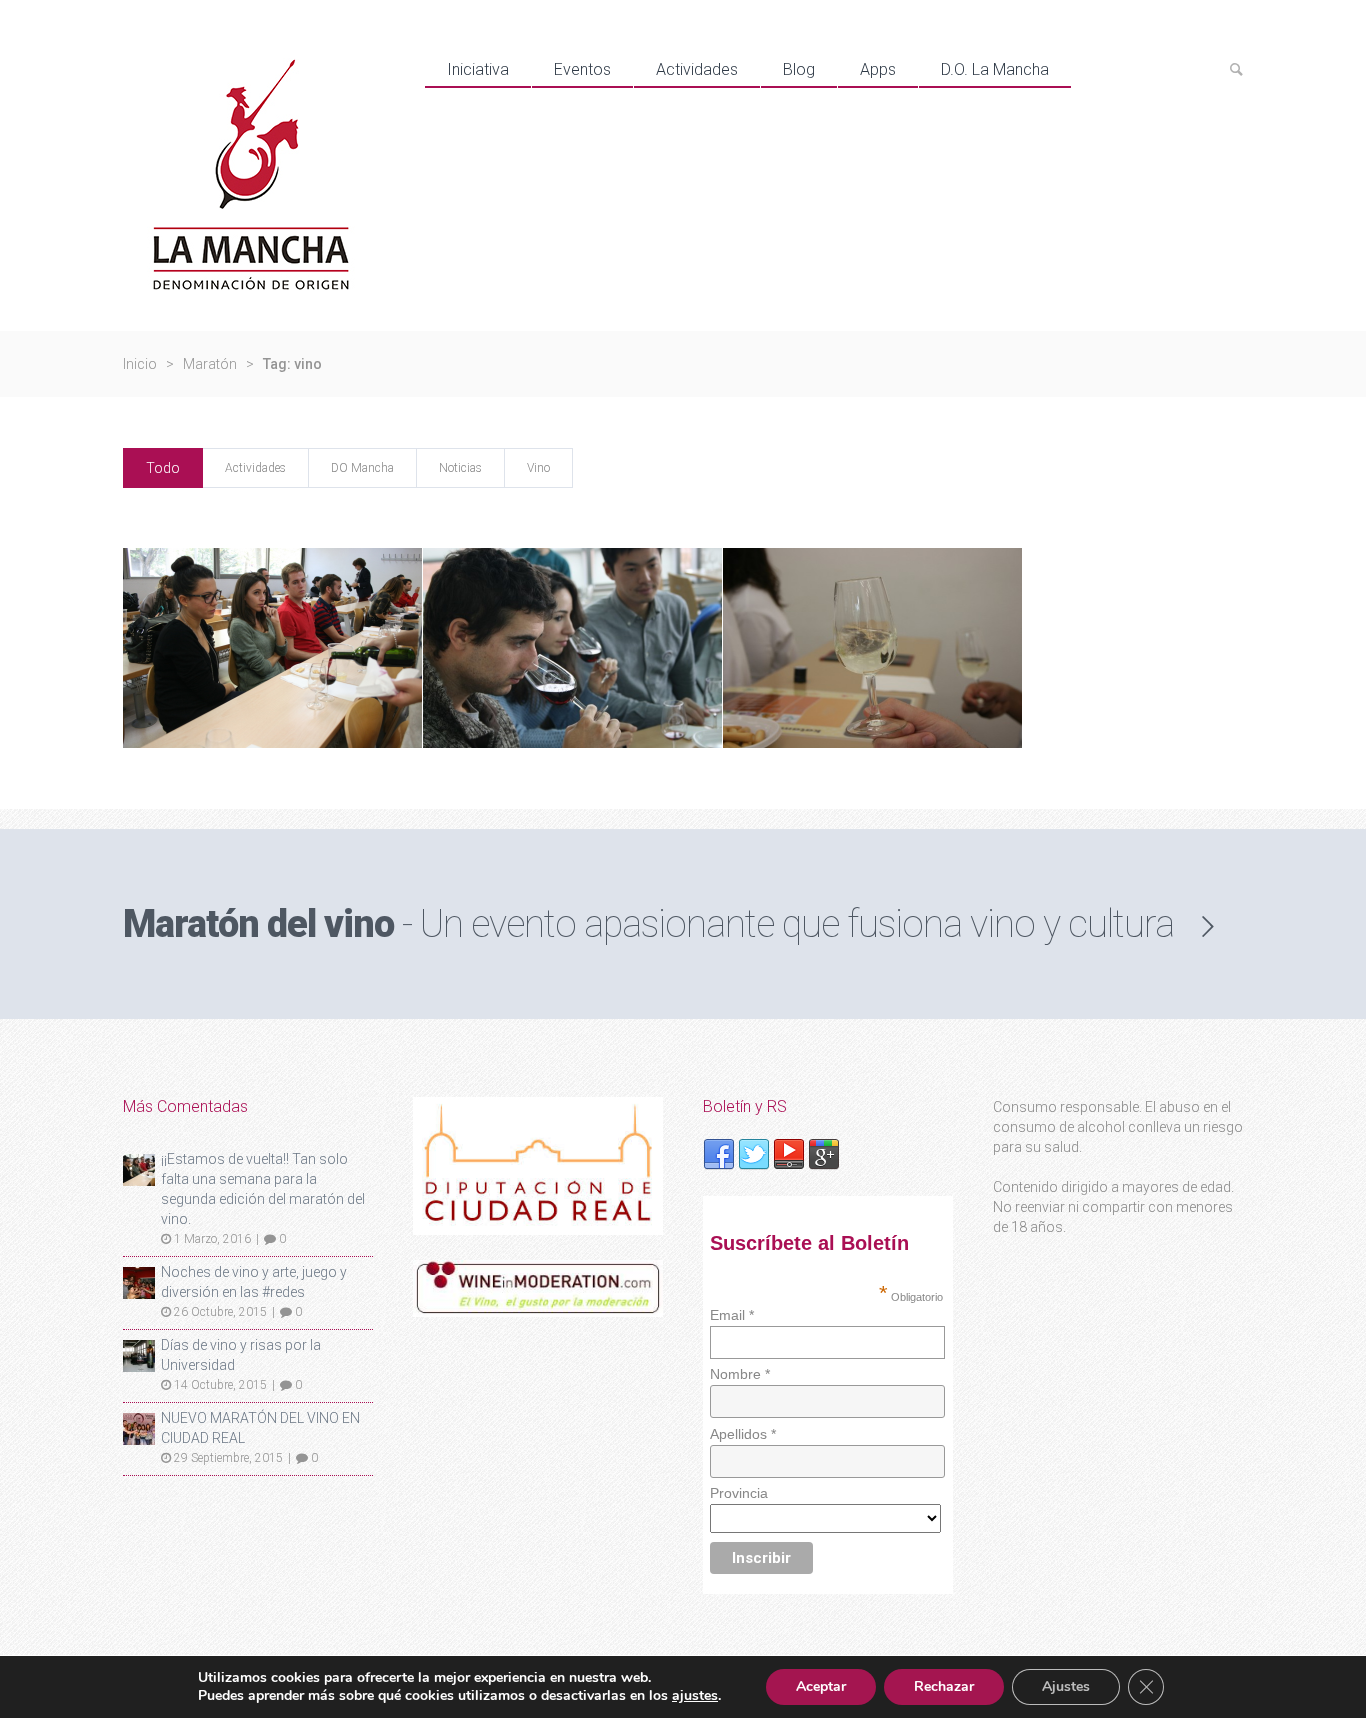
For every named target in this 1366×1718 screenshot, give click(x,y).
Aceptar (821, 1686)
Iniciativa (478, 69)
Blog (799, 69)
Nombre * (740, 1374)
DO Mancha (362, 468)
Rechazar (944, 1686)
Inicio (140, 364)
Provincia (739, 1493)
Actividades (697, 69)
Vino (538, 468)
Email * (732, 1315)
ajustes (695, 1696)
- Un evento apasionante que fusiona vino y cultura (648, 924)
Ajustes (1066, 1686)
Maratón (210, 364)
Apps (878, 69)
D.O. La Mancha (995, 69)
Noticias (460, 468)
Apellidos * (743, 1434)
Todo (163, 468)
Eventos (582, 69)
